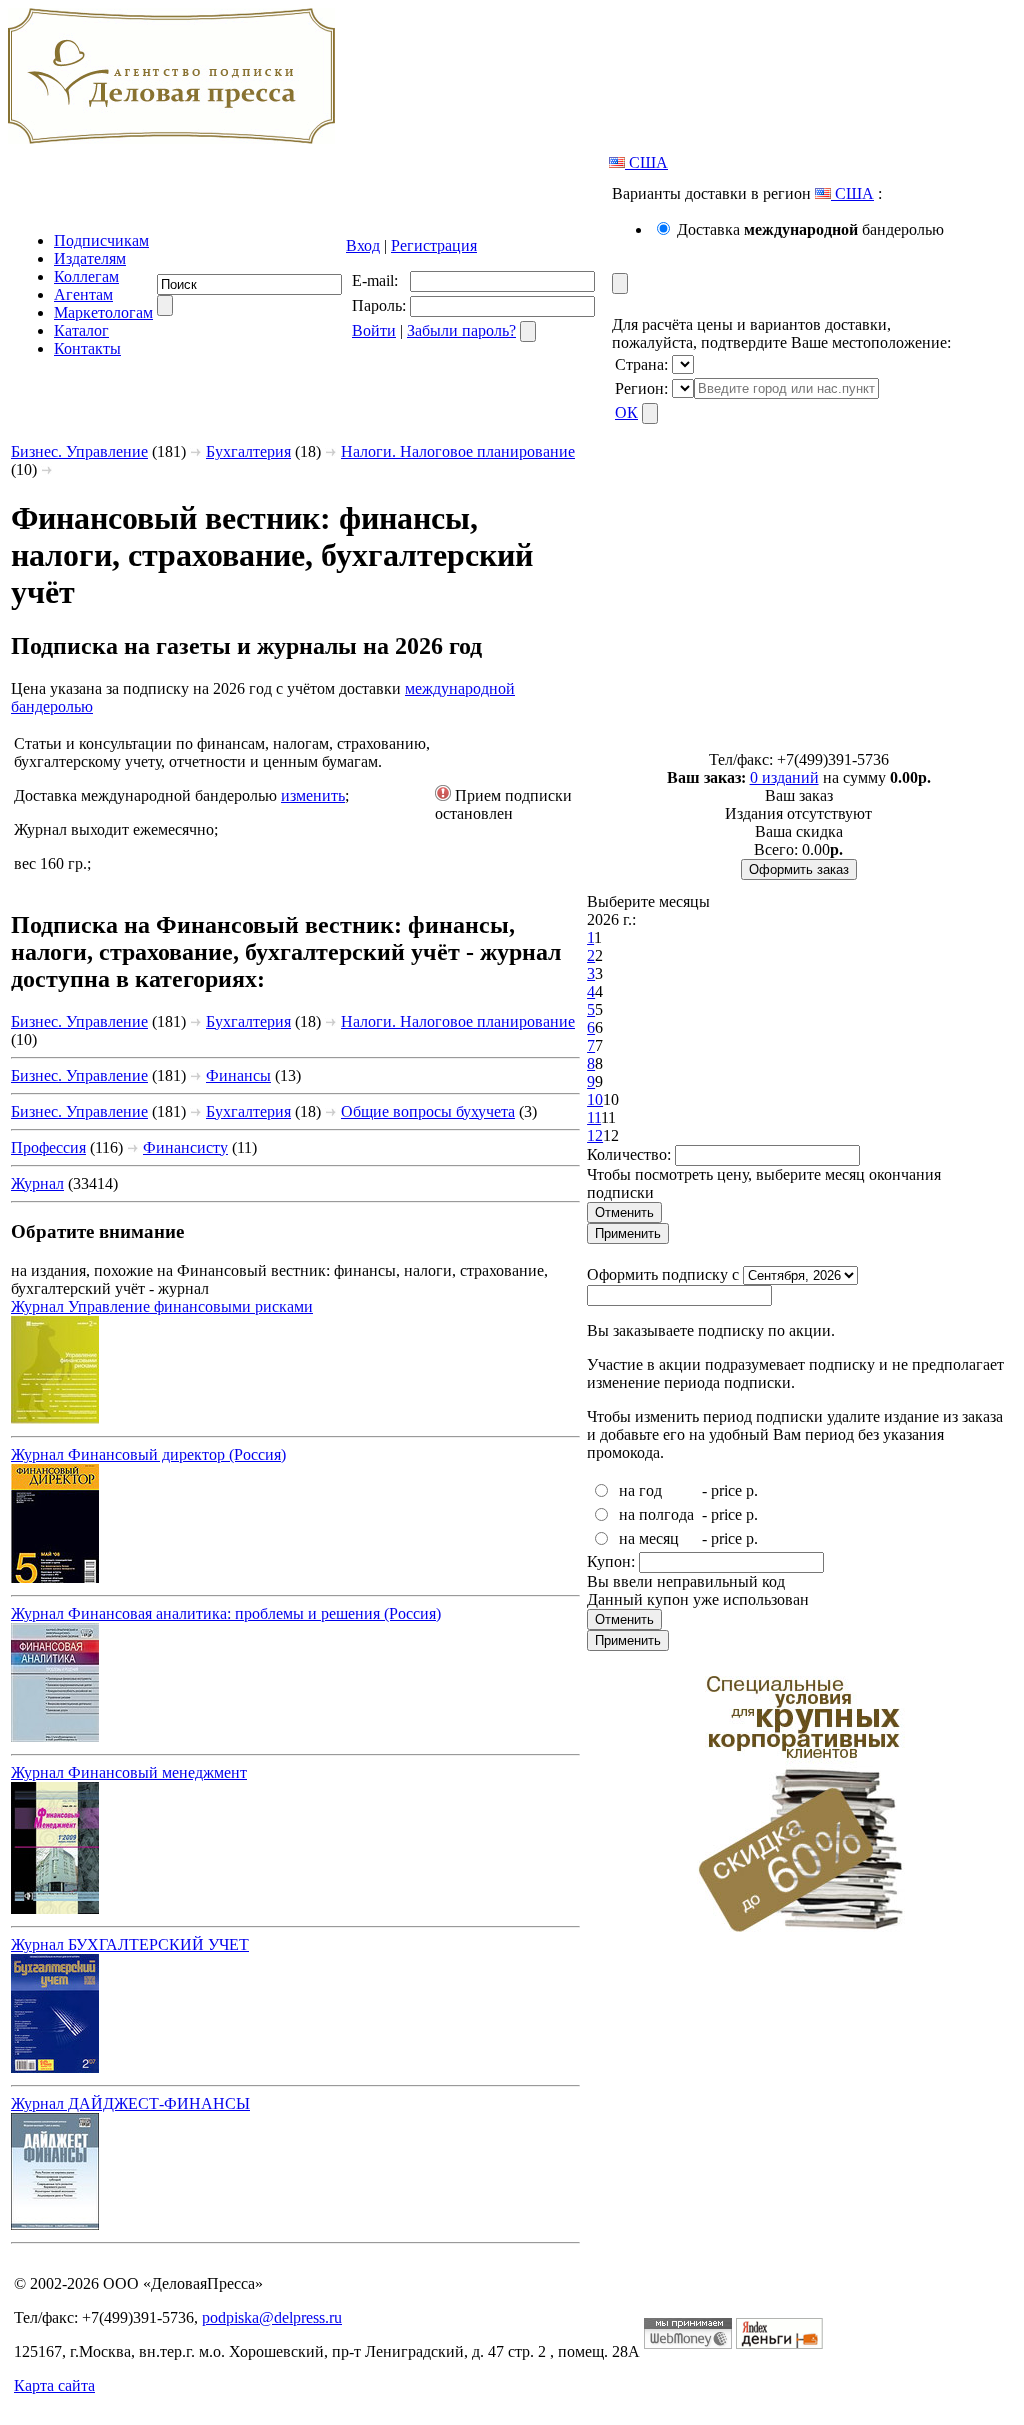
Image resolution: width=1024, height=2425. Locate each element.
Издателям (90, 258)
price (726, 1490)
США (646, 162)
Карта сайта (54, 2385)
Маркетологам (103, 312)
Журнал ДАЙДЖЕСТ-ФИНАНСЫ (130, 2103)
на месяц (649, 1538)
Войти (374, 330)
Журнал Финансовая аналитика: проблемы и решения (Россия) (226, 1613)
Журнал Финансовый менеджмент (129, 1772)
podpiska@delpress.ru (272, 2317)
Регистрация (434, 245)
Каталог (81, 330)
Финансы (238, 1075)
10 (595, 1099)
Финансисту (185, 1147)
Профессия (48, 1147)
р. (752, 1490)
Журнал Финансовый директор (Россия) (148, 1454)
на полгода (656, 1514)
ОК (626, 412)
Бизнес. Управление (79, 451)
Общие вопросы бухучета (428, 1111)
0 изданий (784, 777)
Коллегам (86, 276)
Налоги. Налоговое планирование (458, 451)
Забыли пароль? (461, 330)
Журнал (37, 1183)
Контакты (87, 348)
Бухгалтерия (248, 451)
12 (595, 1135)
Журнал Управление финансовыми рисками (162, 1306)
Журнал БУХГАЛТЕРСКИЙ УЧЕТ (130, 1944)
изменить (313, 795)
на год (640, 1490)
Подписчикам (101, 240)
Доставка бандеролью (810, 229)
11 (594, 1117)
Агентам (83, 294)
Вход (363, 245)
